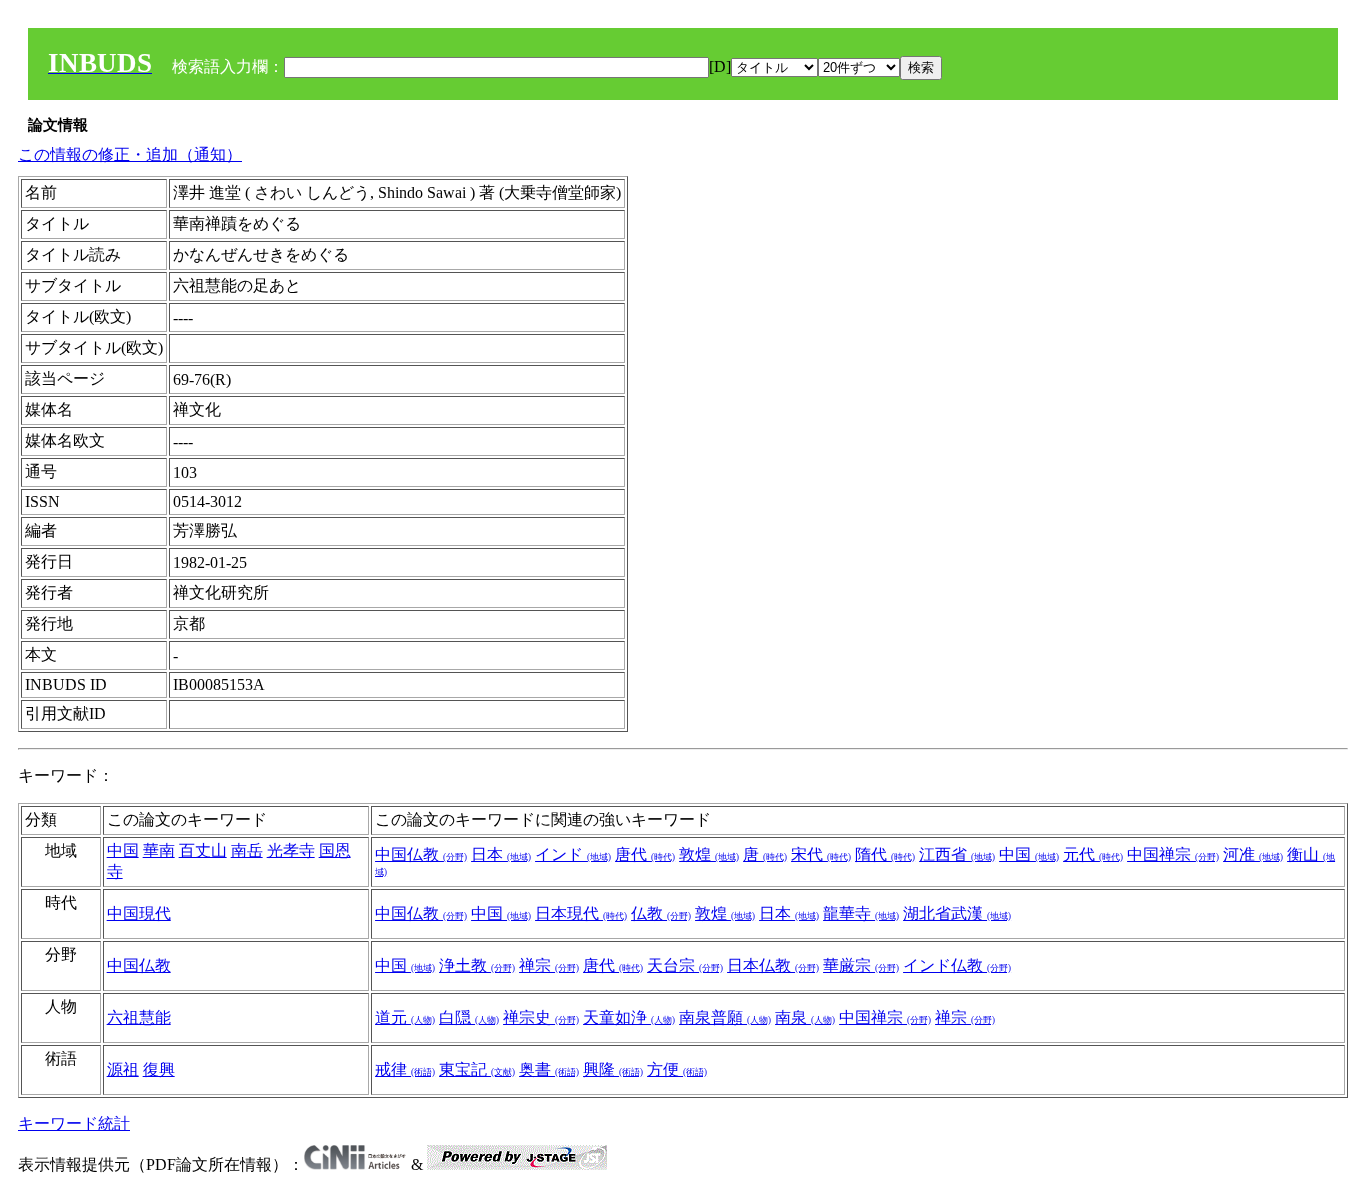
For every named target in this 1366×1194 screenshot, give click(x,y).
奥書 (549, 1069)
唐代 (645, 854)
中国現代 (139, 913)
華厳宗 (861, 965)
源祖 (123, 1069)
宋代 (821, 854)
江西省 (957, 854)
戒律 (405, 1069)
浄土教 (477, 965)
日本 (501, 854)
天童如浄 (629, 1017)
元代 (1093, 854)
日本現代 (581, 913)
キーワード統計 (74, 1123)
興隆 (613, 1069)
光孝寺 (291, 850)
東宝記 (477, 1069)
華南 (159, 850)
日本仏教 (773, 965)
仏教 (661, 913)
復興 (159, 1069)
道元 (405, 1017)
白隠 (469, 1017)
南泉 (805, 1017)
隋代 (885, 854)
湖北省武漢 (957, 913)
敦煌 (709, 854)
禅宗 (549, 965)
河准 (1253, 854)
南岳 (247, 850)
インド (573, 854)
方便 (677, 1069)
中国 (123, 850)
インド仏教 (957, 965)
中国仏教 (421, 854)
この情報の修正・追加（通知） (130, 154)
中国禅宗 (1173, 854)
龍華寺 (861, 913)
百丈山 (203, 850)
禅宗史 (541, 1017)
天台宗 (685, 965)
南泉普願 (725, 1017)
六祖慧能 (139, 1017)
